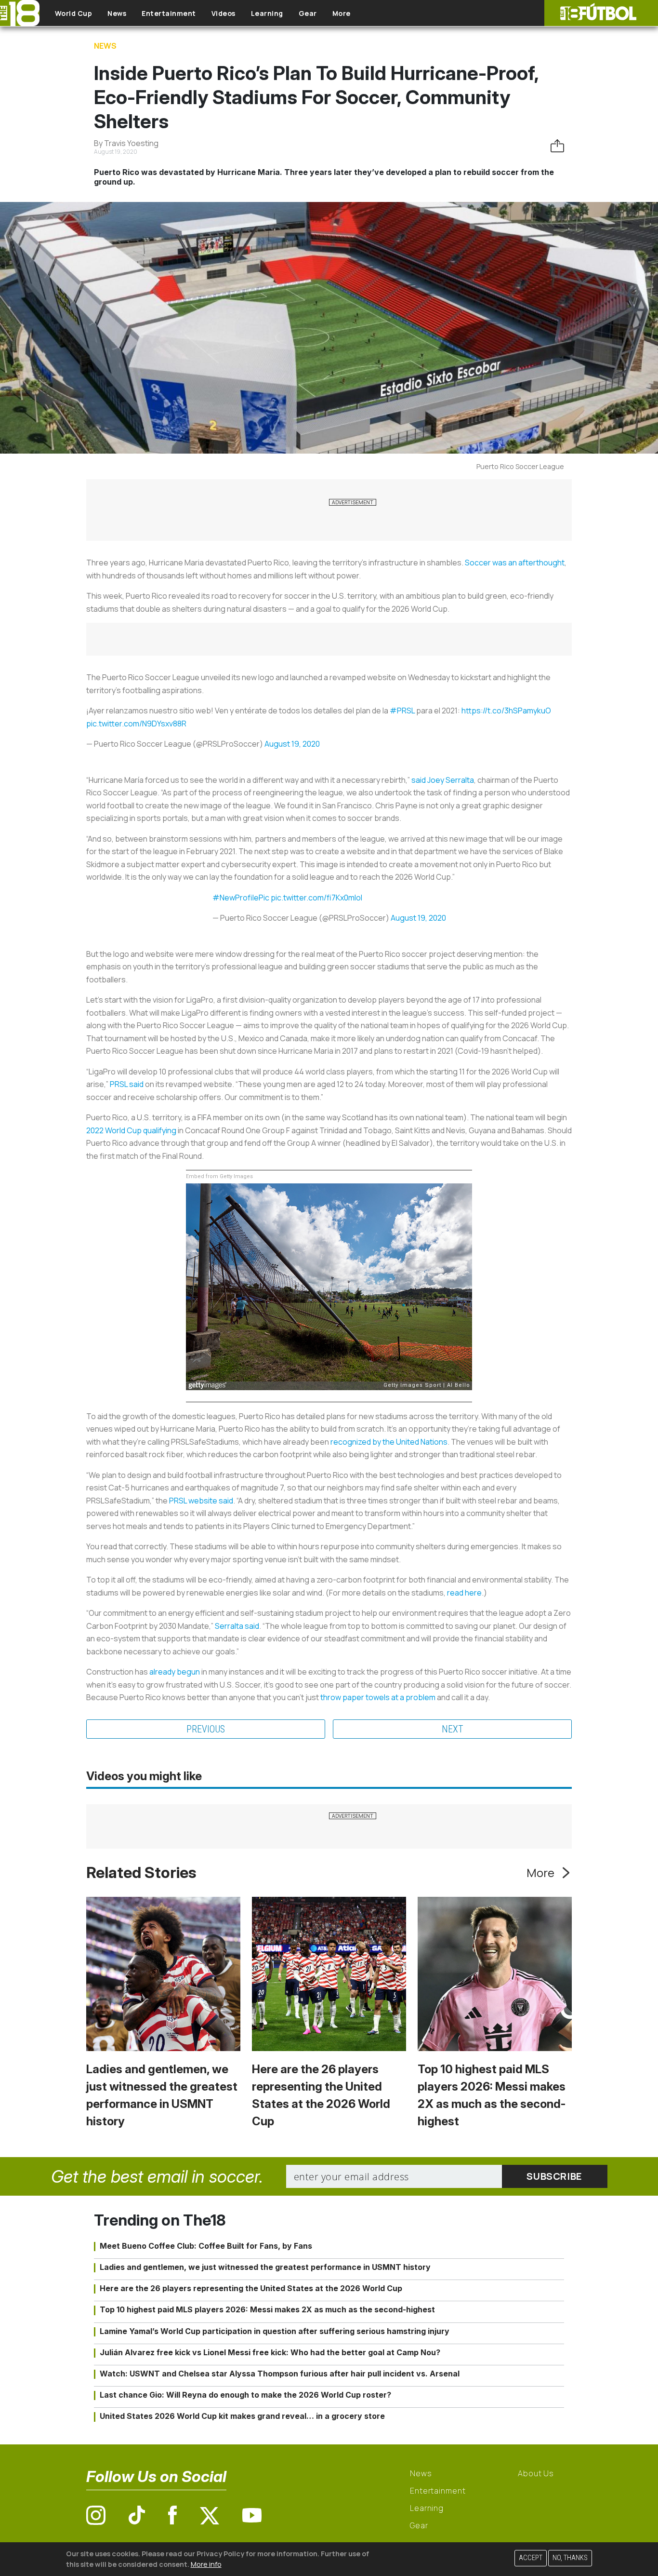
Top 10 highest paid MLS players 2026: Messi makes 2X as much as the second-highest (267, 2309)
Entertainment (169, 13)
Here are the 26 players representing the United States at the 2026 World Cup (251, 2288)
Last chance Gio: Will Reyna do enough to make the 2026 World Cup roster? (245, 2395)
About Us (536, 2473)
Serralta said (237, 1626)
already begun (175, 1672)
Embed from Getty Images (219, 1176)
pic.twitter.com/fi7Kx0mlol (316, 898)
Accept (531, 2558)
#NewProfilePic (241, 898)
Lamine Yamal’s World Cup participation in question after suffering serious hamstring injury (275, 2331)
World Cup (74, 13)
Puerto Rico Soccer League (520, 466)
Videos (224, 13)
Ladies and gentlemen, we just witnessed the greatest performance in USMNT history (265, 2267)
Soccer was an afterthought (515, 563)
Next (453, 1729)
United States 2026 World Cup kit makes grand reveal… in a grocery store (242, 2416)
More (342, 13)
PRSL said (127, 1084)
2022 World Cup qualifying (131, 1130)
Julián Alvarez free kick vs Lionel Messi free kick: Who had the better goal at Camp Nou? (270, 2352)
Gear (308, 13)
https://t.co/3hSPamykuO (506, 711)
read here (464, 1593)
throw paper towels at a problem (378, 1697)
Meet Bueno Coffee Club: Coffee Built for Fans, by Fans (206, 2246)
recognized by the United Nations (389, 1442)
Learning (267, 13)
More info (206, 2564)
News (117, 13)
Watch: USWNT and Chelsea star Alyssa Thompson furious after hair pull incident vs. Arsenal (280, 2374)
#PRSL (402, 711)
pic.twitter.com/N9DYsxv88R (136, 724)
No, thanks (570, 2558)
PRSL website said (201, 1501)
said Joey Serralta (443, 780)
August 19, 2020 (292, 744)
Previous (206, 1729)
